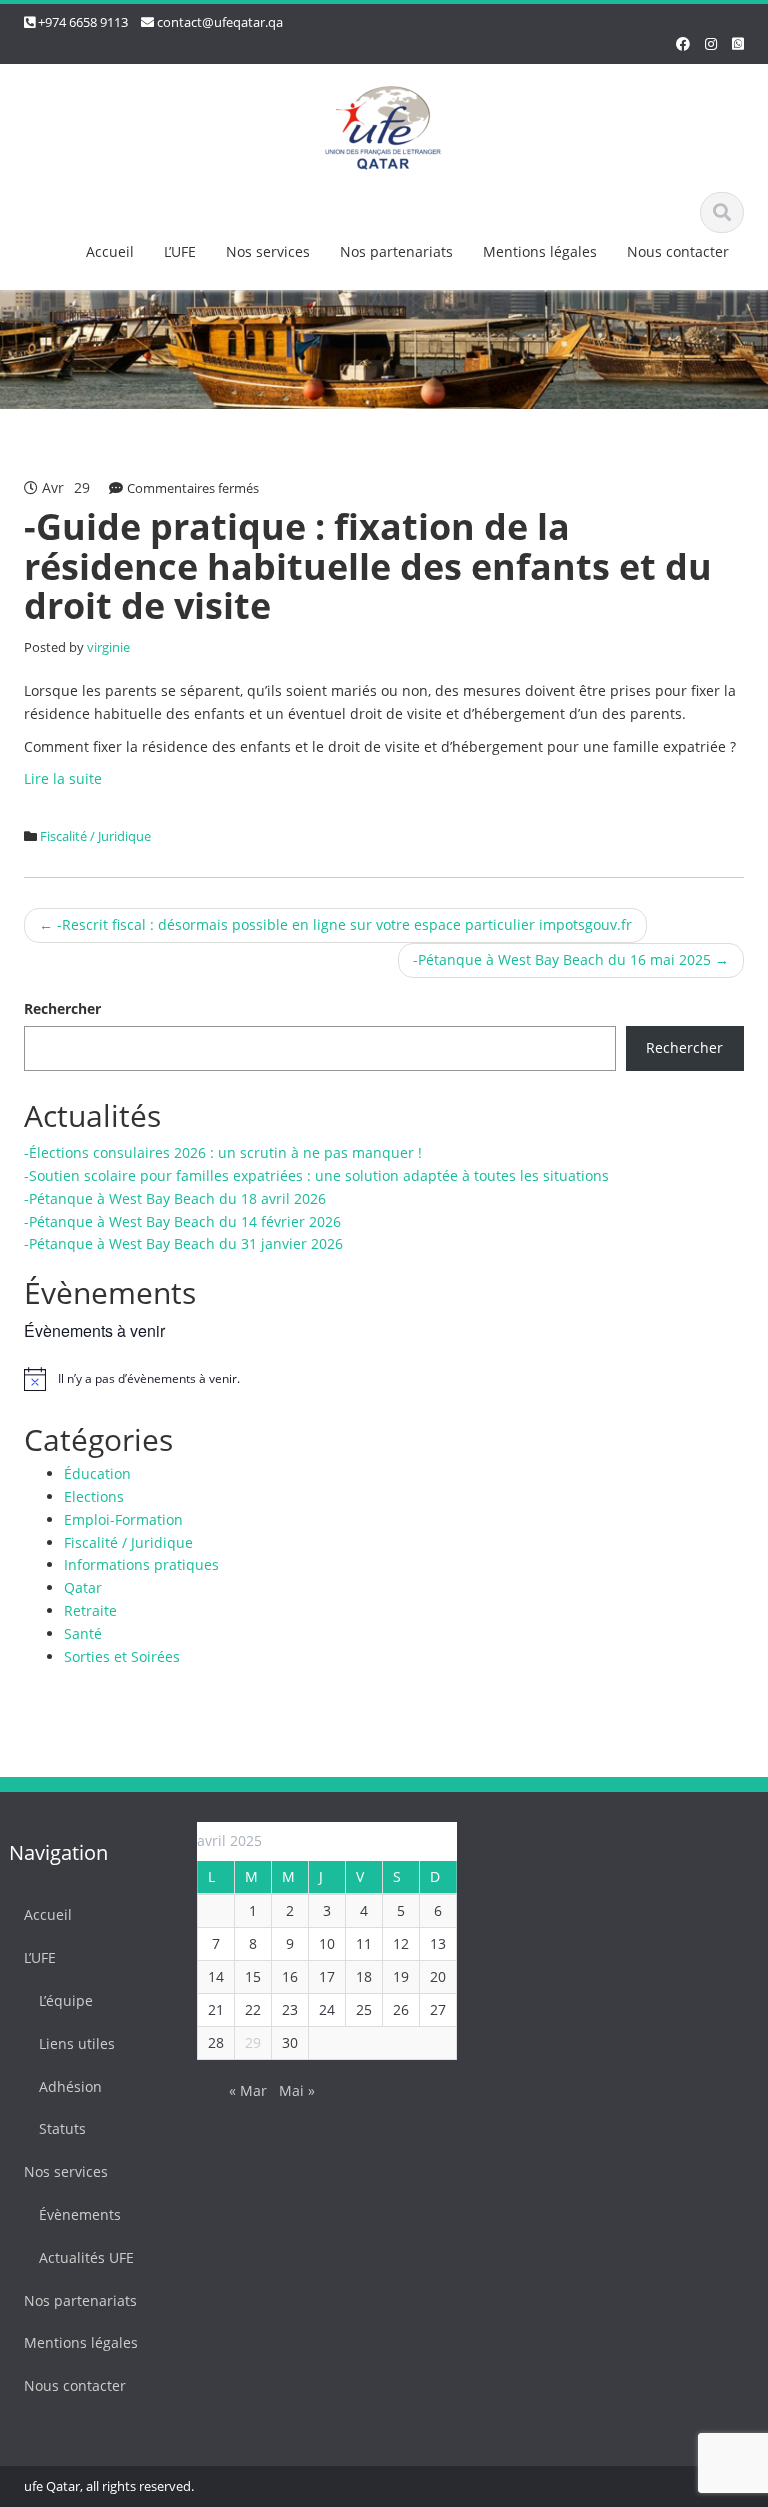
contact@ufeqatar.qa (220, 22)
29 (253, 2042)
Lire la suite (63, 778)
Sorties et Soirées (122, 1656)
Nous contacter (678, 251)
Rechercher (62, 1008)
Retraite (90, 1610)
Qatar (83, 1587)
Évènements (80, 2214)
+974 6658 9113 (83, 22)
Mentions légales (540, 251)
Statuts (62, 2128)
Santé (83, 1633)
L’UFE (180, 251)
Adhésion (70, 2086)
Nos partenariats (396, 251)
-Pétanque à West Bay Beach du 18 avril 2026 (175, 1198)
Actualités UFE (86, 2257)
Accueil (110, 251)
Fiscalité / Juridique (95, 836)
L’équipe (66, 2000)
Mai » (297, 2090)
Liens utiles (77, 2043)
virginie (108, 647)
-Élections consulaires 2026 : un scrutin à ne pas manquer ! (223, 1152)
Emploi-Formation (123, 1519)
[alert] (384, 1379)
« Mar (248, 2090)
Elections (94, 1496)
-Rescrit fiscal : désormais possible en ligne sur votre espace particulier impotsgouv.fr (335, 924)
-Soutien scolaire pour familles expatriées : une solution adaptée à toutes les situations (316, 1175)
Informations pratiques (141, 1564)
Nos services (268, 251)
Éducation (97, 1473)
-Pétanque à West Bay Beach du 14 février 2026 (182, 1221)
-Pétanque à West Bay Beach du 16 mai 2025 (571, 959)
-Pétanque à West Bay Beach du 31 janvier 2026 (183, 1243)
